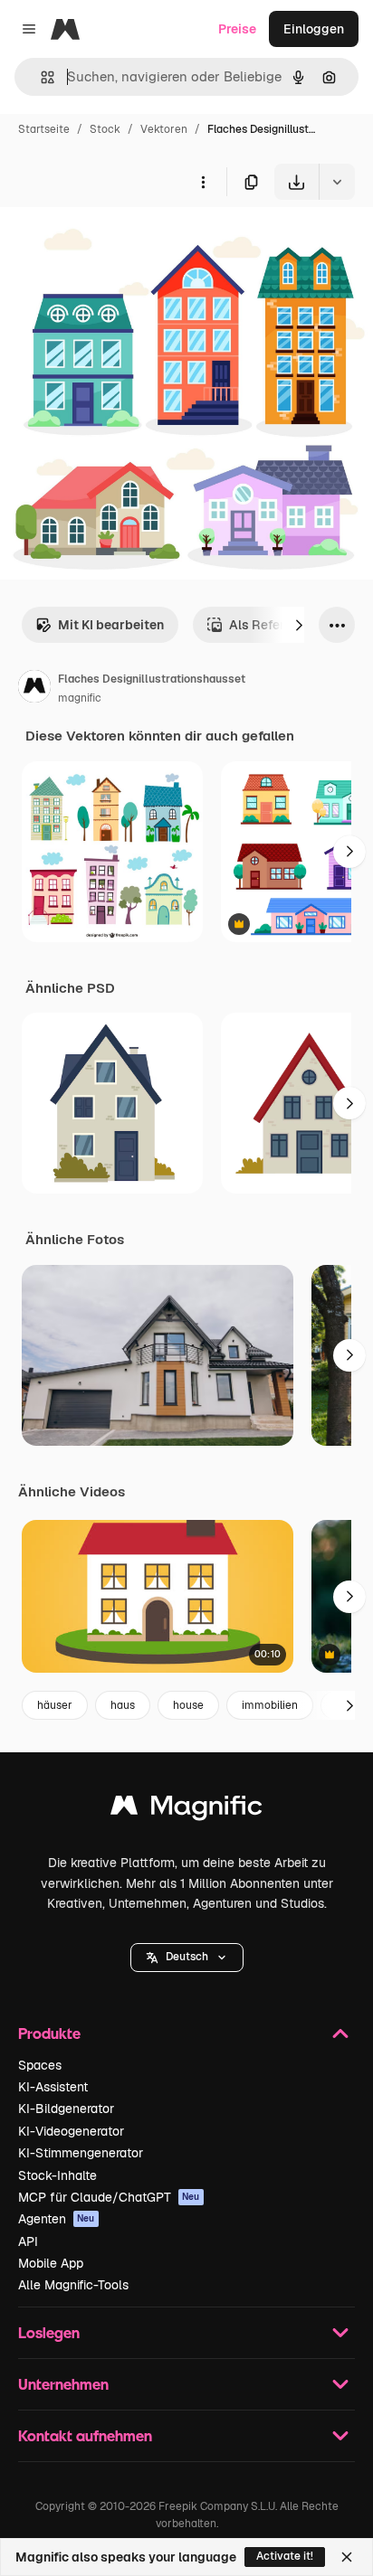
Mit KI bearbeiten (111, 625)
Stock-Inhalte (57, 2175)
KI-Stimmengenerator (81, 2153)
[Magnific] (186, 1810)
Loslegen (49, 2332)
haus (123, 1705)
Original (116, 242)
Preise (237, 29)
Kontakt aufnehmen (85, 2435)
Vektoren (164, 129)
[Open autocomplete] (40, 77)
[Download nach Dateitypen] (337, 182)
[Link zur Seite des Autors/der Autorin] (34, 689)
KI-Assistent (53, 2087)
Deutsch (187, 1957)
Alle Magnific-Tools (73, 2285)
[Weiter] (299, 625)
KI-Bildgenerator (66, 2109)
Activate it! (285, 2556)
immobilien (270, 1705)
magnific (80, 698)
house (188, 1705)
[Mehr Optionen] (203, 182)
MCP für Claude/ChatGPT (109, 2197)
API (28, 2241)
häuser (55, 1705)
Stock (105, 129)
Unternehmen (63, 2384)
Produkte (49, 2033)
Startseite (44, 129)
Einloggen (314, 29)
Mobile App (51, 2263)
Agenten (57, 2219)
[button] (187, 1958)
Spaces (40, 2065)
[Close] (347, 2557)
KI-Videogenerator (71, 2131)
